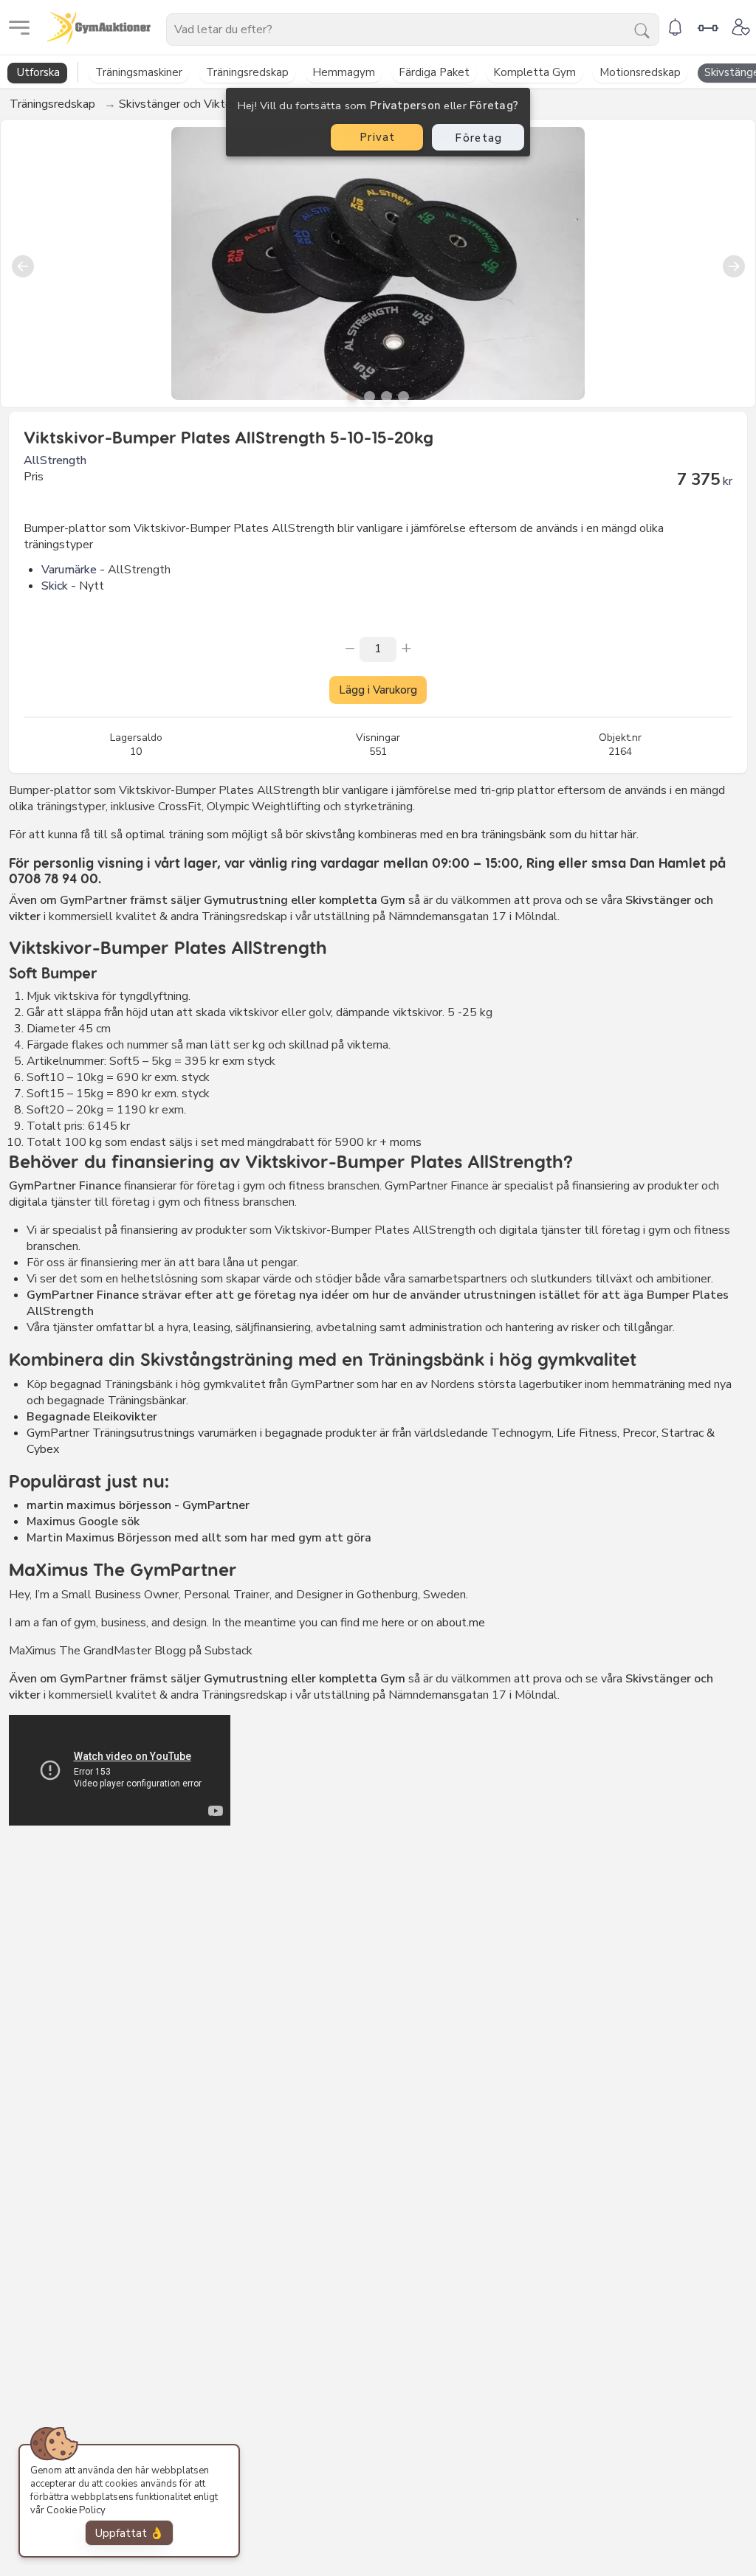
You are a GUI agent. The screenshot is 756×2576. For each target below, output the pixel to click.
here (393, 1623)
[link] (675, 26)
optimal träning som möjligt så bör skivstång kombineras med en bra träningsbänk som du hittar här (379, 835)
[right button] (733, 263)
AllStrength (55, 460)
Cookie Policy (76, 2510)
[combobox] (413, 30)
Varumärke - (73, 570)
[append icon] (406, 648)
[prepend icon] (350, 648)
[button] (353, 397)
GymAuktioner (159, 27)
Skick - (59, 586)
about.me (461, 1623)
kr (728, 481)
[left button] (23, 263)
